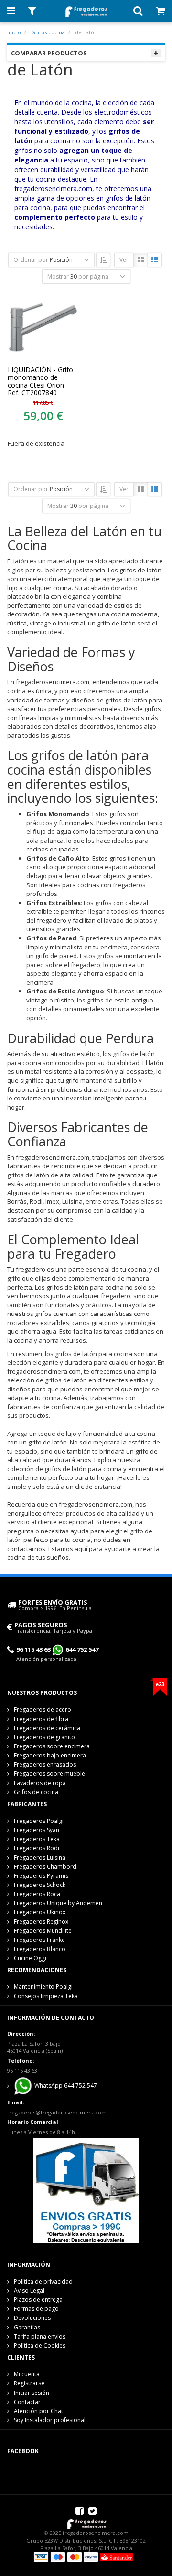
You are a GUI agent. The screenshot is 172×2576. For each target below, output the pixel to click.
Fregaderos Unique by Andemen (58, 1903)
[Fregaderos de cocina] (86, 9)
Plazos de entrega (38, 2300)
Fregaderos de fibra (41, 1719)
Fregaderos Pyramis (41, 1876)
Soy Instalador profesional (50, 2420)
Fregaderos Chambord (45, 1867)
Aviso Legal (29, 2290)
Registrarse (29, 2383)
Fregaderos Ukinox (40, 1912)
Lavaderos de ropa (40, 1783)
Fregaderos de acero (43, 1709)
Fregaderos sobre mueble (49, 1773)
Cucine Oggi (30, 1958)
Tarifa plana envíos (40, 2336)
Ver (124, 260)
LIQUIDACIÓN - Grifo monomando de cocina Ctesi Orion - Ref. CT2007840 (40, 381)
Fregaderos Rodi (37, 1848)
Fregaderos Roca (37, 1894)
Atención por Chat (38, 2411)
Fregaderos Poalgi (39, 1821)
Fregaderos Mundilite (43, 1931)
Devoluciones (32, 2318)
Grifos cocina (48, 32)
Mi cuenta (27, 2374)
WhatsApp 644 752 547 (65, 2086)
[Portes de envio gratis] (86, 2190)
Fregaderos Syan (37, 1830)
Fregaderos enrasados (45, 1764)
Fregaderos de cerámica (47, 1728)
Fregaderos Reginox (41, 1922)
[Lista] (155, 260)
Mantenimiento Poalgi (43, 1987)
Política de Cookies (40, 2345)
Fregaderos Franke (39, 1940)
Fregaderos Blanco (40, 1949)
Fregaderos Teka (37, 1839)
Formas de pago (36, 2309)
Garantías (27, 2327)
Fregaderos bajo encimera (50, 1755)
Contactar (27, 2402)
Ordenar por (31, 260)
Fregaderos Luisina (40, 1858)
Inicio (14, 32)
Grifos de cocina (36, 1792)
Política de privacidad (43, 2281)
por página (93, 276)
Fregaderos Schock (40, 1885)
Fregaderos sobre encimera (52, 1746)
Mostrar (58, 276)
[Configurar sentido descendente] (103, 260)
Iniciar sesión (32, 2393)
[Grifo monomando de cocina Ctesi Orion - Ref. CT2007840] (43, 327)
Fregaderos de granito (44, 1737)
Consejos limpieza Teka (46, 1996)
